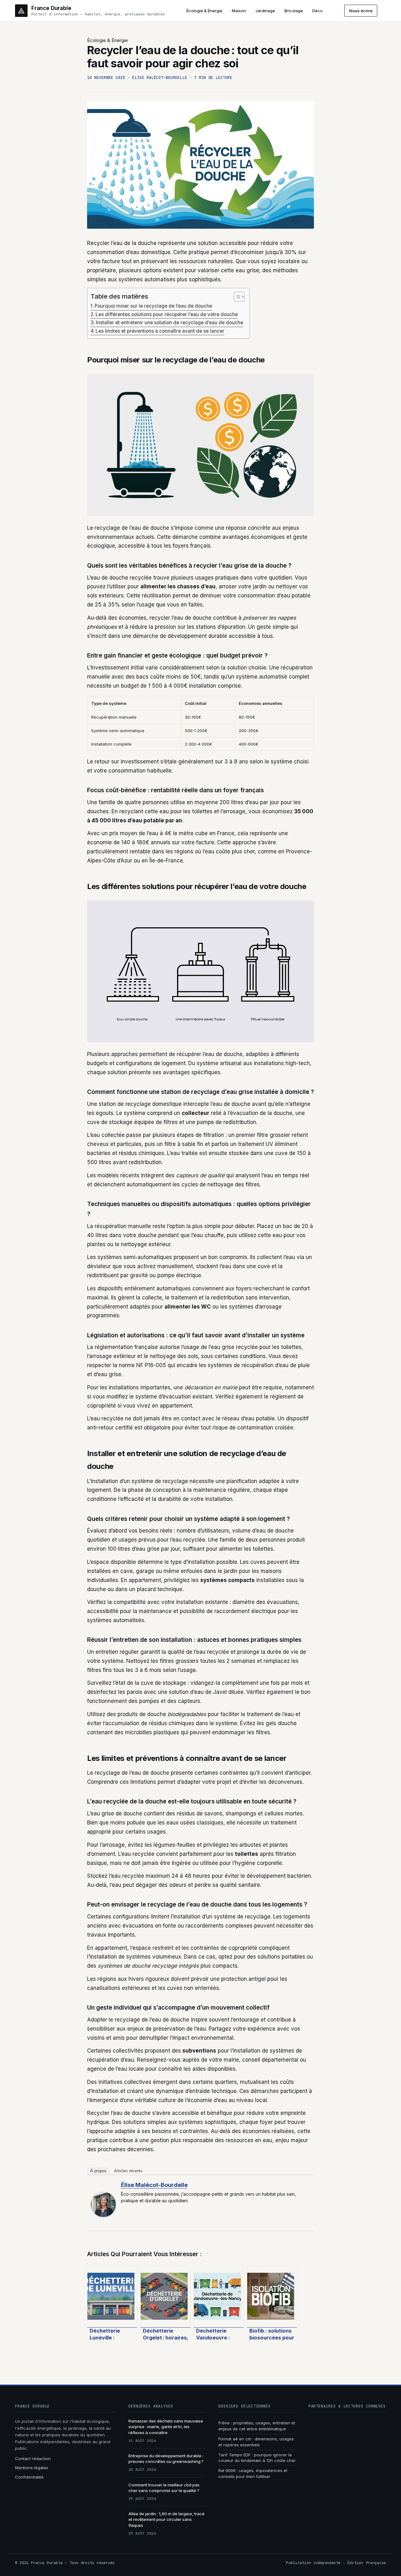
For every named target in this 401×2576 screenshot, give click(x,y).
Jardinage (265, 11)
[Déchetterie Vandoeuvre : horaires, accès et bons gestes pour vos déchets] (219, 2296)
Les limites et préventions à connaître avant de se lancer (160, 331)
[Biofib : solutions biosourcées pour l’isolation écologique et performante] (272, 2296)
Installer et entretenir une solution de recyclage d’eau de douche (169, 323)
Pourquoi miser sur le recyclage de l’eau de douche (153, 306)
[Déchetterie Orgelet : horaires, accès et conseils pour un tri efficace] (165, 2296)
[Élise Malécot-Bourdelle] (103, 2204)
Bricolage (294, 11)
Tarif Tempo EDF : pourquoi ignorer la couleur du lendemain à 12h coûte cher (257, 2458)
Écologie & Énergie (204, 11)
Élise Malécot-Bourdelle (154, 2185)
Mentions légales (32, 2468)
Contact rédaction (33, 2459)
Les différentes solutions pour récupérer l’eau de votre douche (167, 314)
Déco (318, 11)
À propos (98, 2171)
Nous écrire (361, 11)
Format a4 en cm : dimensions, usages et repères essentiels (256, 2442)
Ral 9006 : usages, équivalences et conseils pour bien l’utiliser (253, 2473)
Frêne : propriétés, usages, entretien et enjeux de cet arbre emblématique (257, 2426)
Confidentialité (29, 2477)
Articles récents (128, 2171)
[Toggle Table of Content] (236, 297)
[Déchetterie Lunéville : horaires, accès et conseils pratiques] (112, 2296)
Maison (239, 11)
